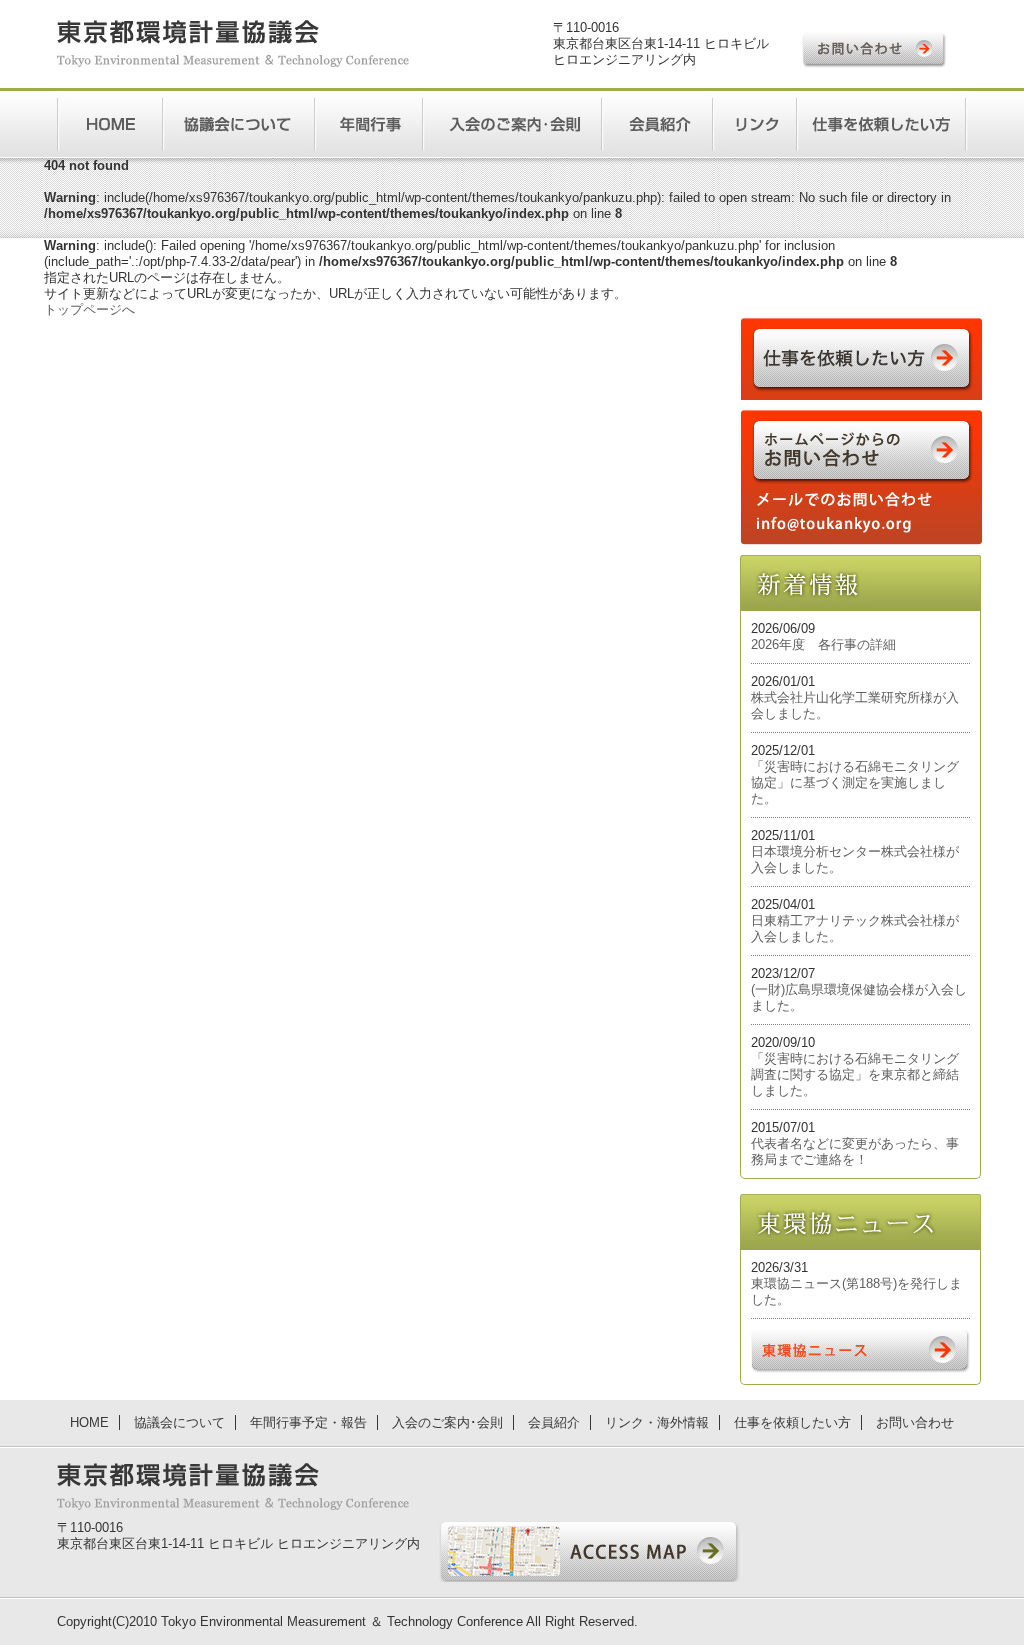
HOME (89, 1422)
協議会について (179, 1422)
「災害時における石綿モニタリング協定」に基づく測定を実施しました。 (855, 782)
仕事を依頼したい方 (792, 1422)
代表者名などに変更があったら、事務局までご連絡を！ (855, 1151)
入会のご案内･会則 (447, 1422)
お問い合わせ (915, 1422)
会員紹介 (554, 1422)
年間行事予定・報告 (308, 1422)
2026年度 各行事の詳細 (823, 644)
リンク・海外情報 (657, 1422)
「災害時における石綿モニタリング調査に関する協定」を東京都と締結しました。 (855, 1074)
